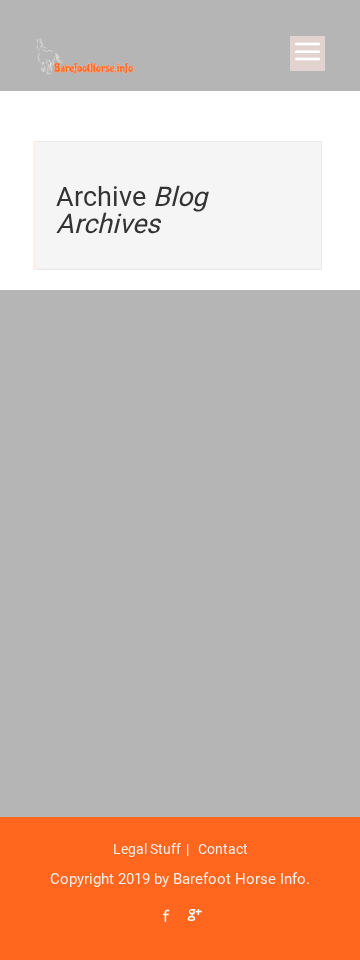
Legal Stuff (147, 849)
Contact (223, 849)
